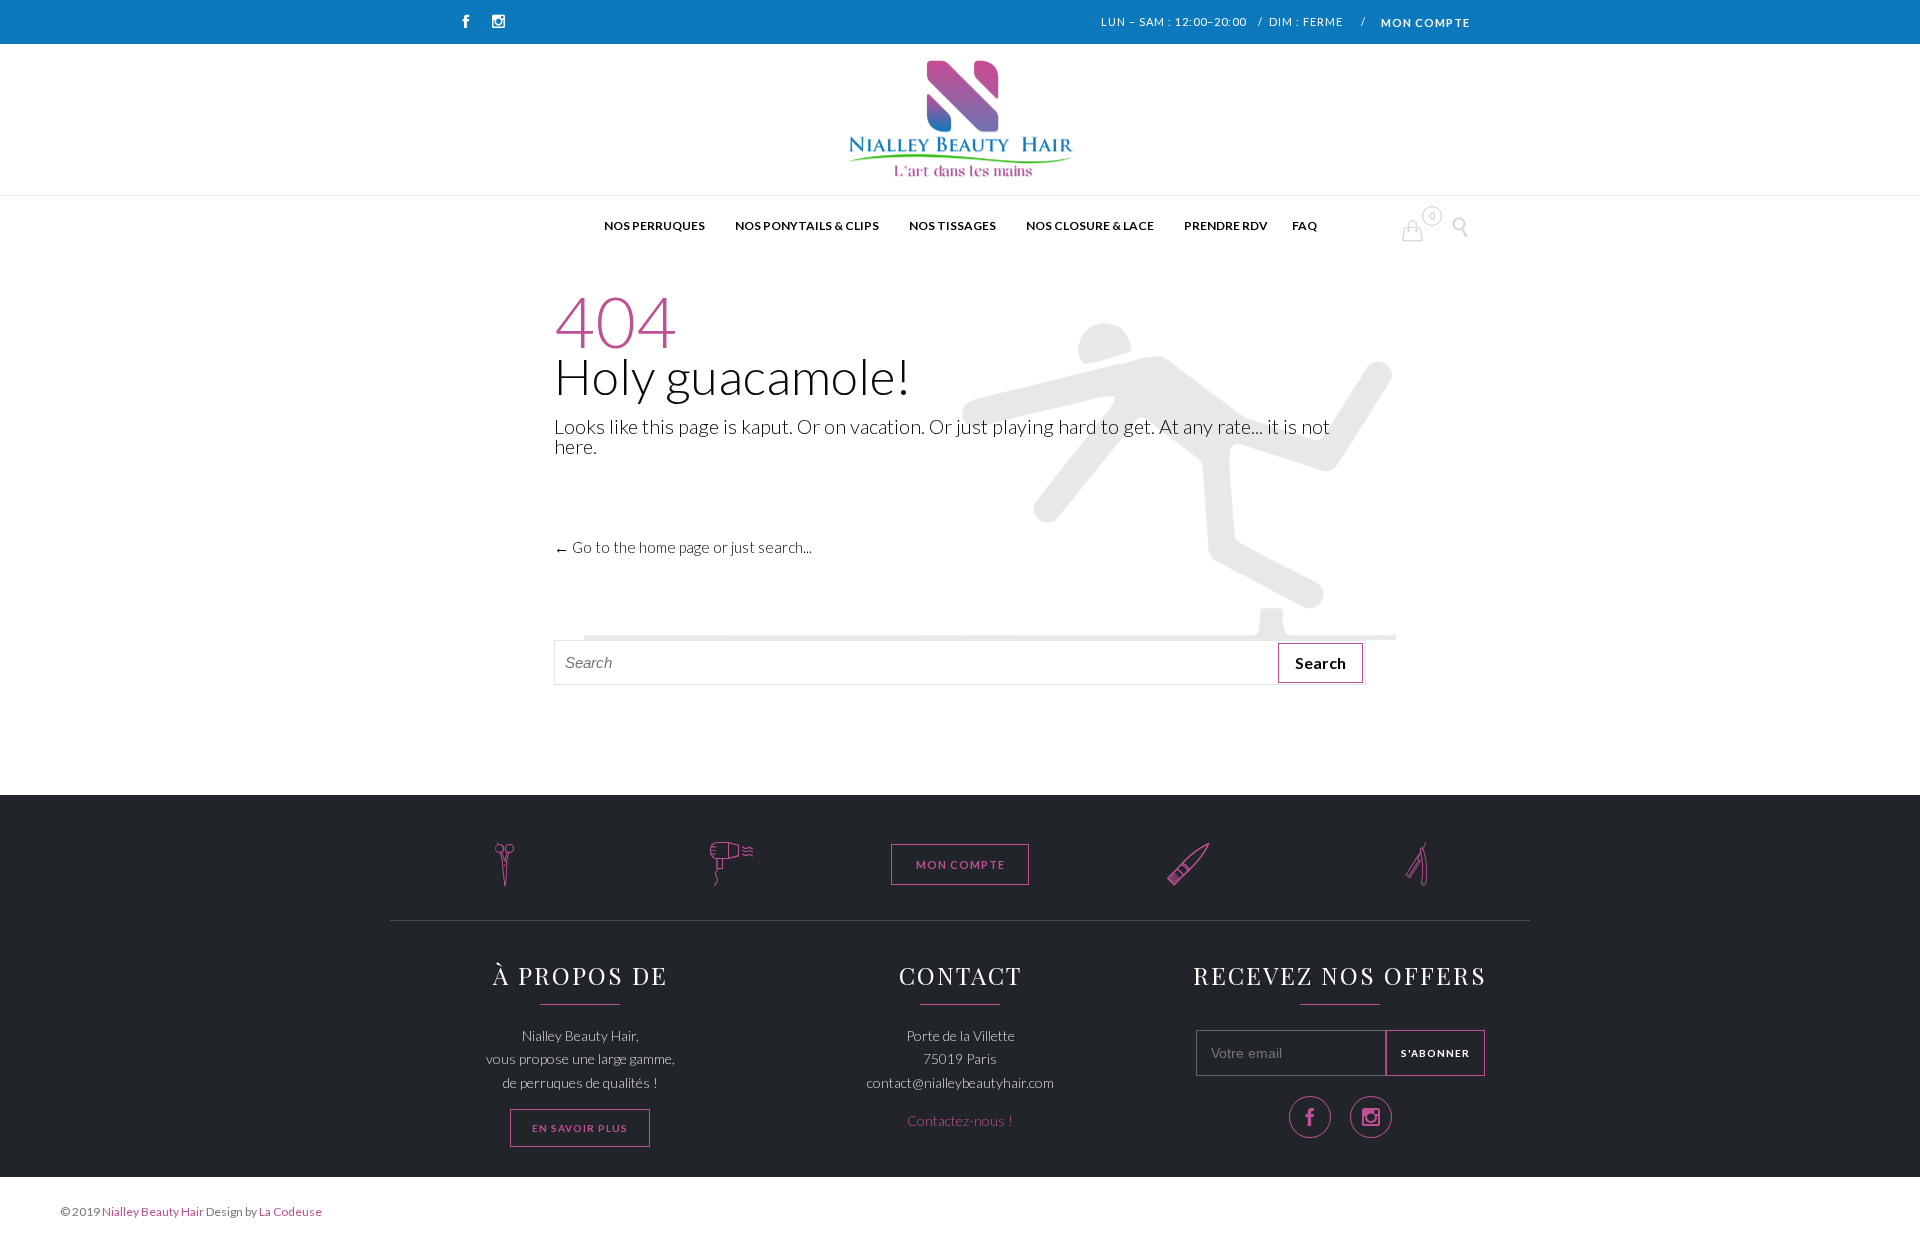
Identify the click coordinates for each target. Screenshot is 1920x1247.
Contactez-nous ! (960, 1120)
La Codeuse (290, 1211)
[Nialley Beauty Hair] (960, 120)
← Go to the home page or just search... (683, 547)
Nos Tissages (952, 225)
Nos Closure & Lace (1090, 225)
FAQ (1304, 225)
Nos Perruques (654, 225)
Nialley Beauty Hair (153, 1211)
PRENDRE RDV (1226, 225)
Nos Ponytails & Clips (807, 225)
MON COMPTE (1425, 22)
